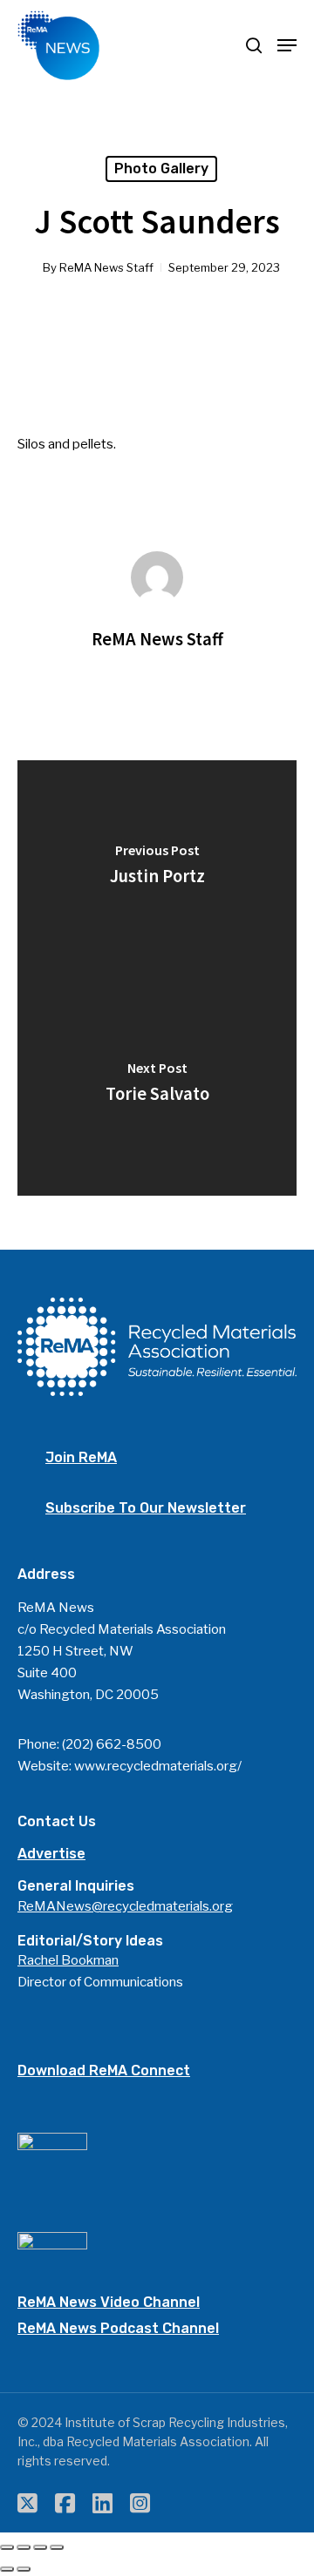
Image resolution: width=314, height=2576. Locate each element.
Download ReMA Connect (104, 2070)
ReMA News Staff (106, 267)
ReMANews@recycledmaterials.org (125, 1906)
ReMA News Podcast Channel (118, 2328)
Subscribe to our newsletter (146, 1508)
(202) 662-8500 (112, 1744)
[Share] (24, 2547)
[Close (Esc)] (7, 2547)
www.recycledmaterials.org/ (158, 1766)
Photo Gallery (161, 169)
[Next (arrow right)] (24, 2569)
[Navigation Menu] (287, 45)
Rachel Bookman (68, 1960)
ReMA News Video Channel (109, 2302)
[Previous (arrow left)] (7, 2569)
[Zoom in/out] (57, 2547)
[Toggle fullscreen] (40, 2547)
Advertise (51, 1854)
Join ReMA (81, 1457)
